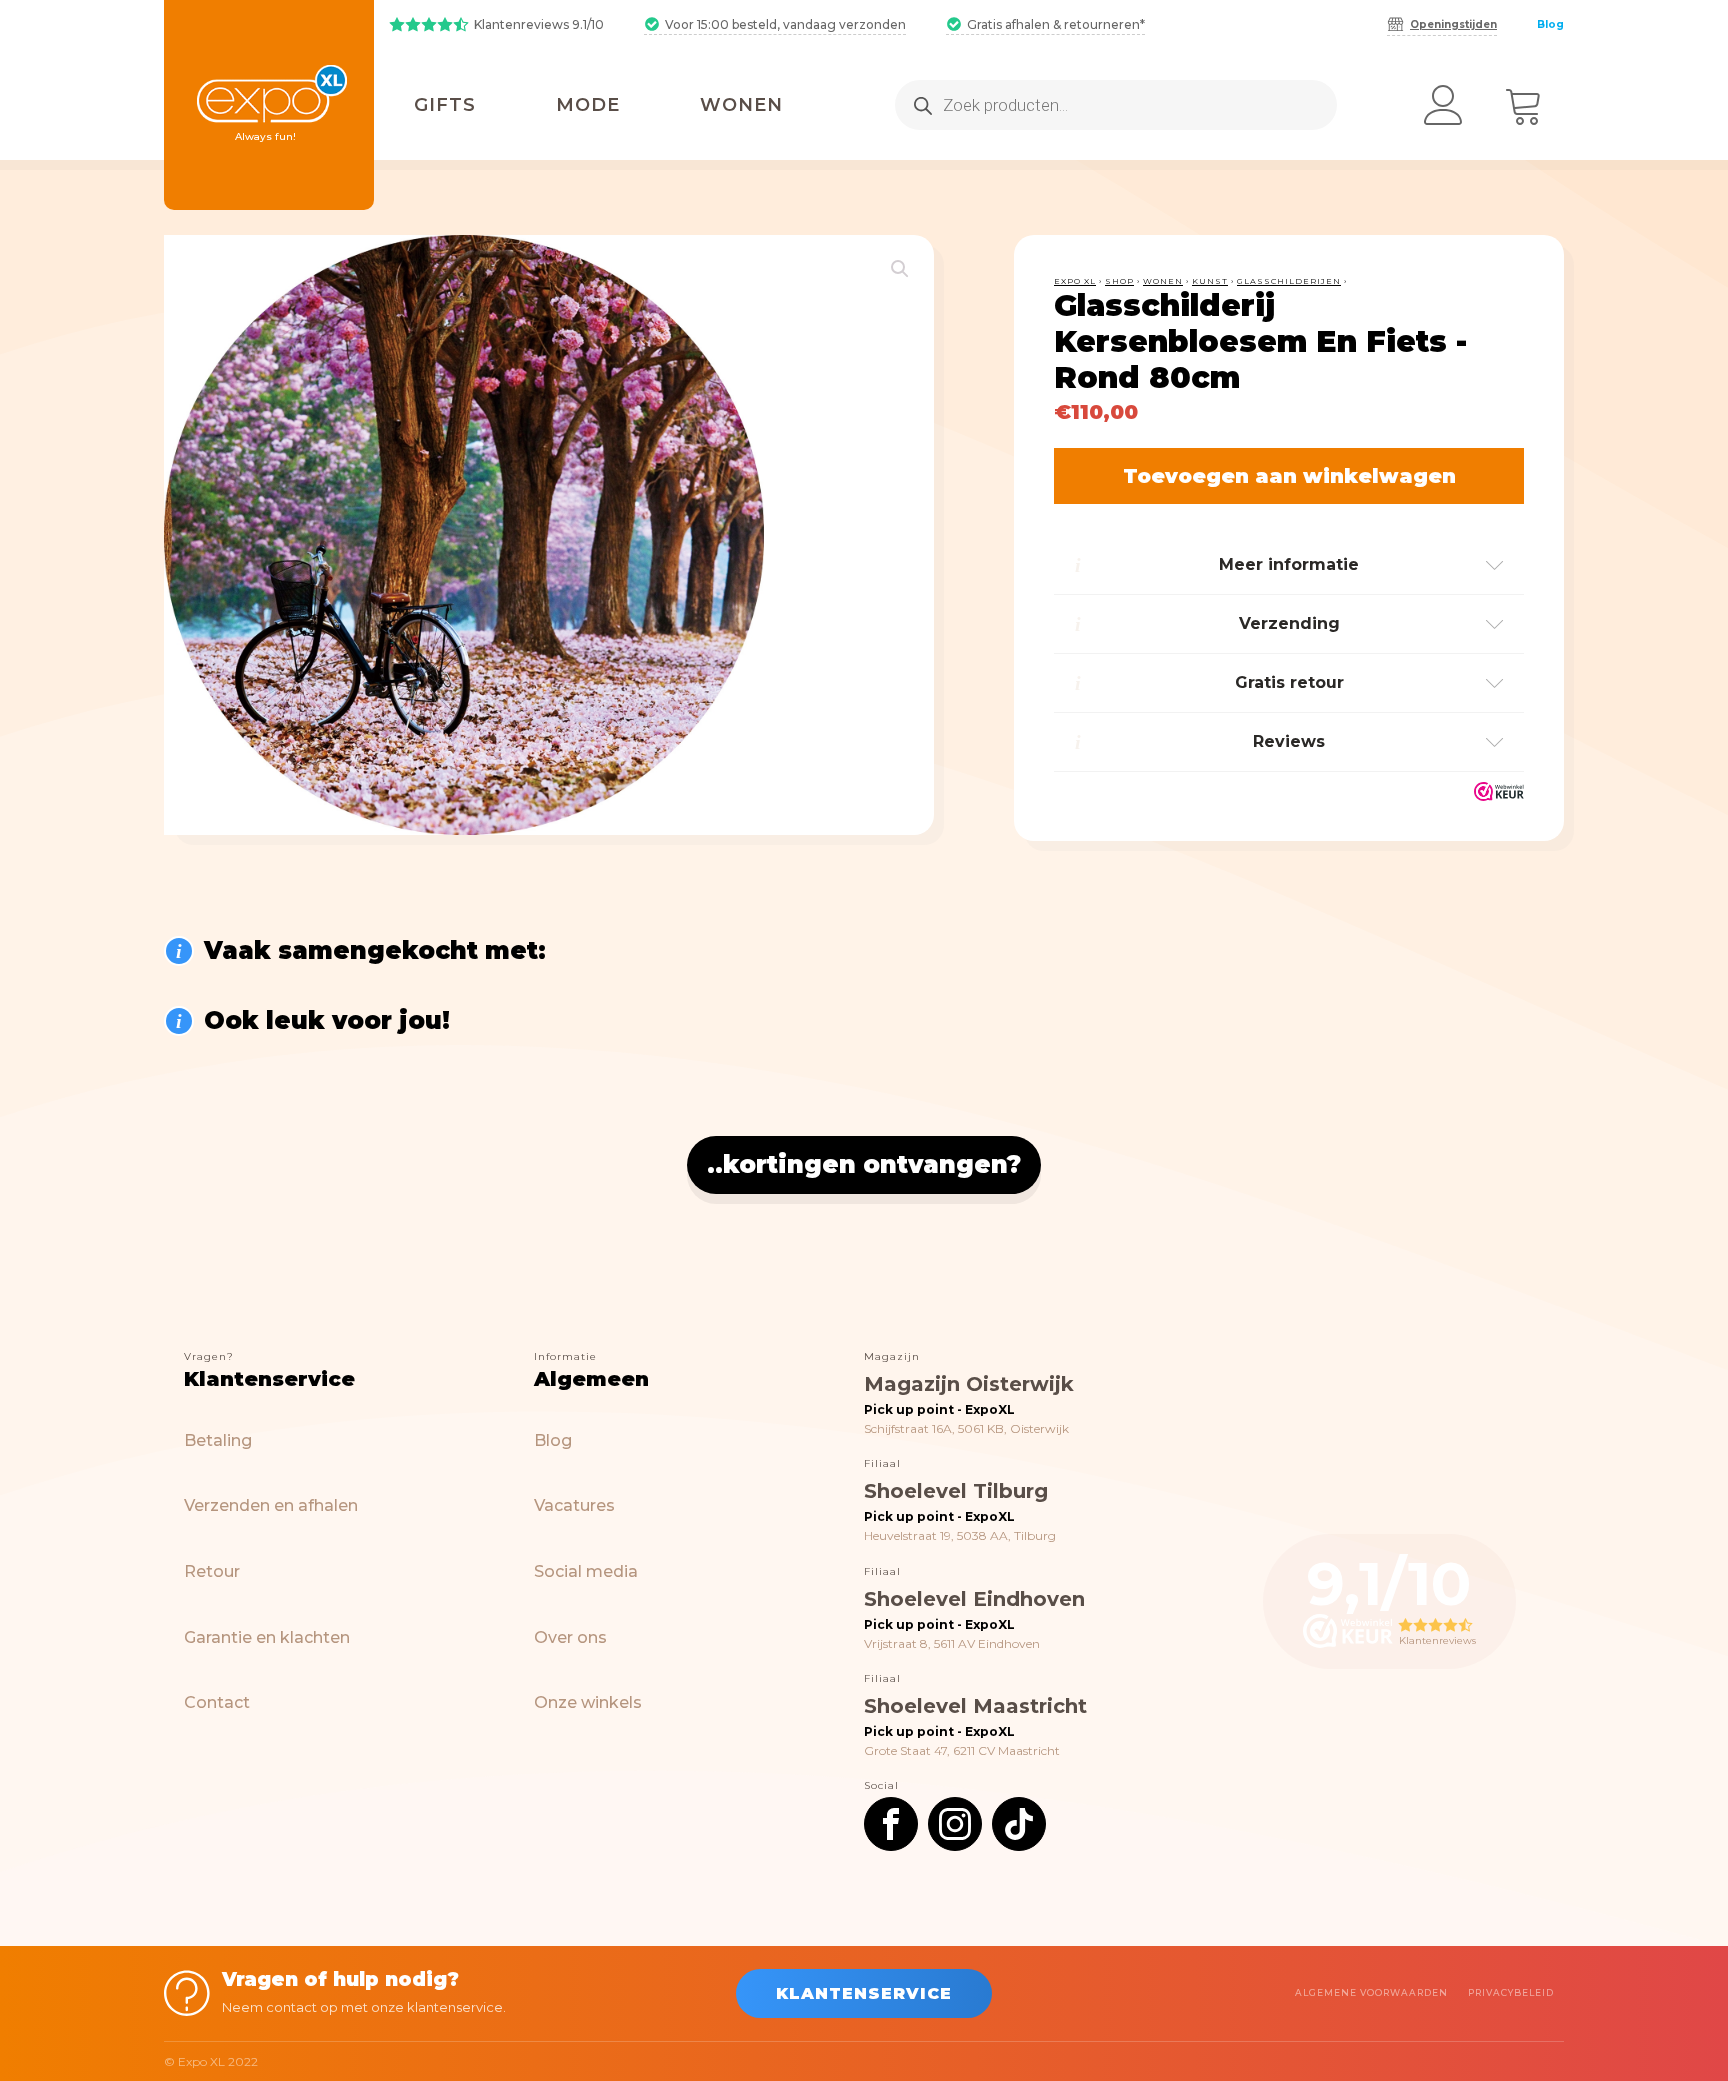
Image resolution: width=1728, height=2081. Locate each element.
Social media (586, 1571)
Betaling (218, 1440)
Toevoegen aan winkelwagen (1289, 476)
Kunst (1210, 281)
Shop (1119, 281)
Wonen (1163, 281)
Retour (212, 1571)
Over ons (570, 1637)
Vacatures (574, 1505)
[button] (900, 269)
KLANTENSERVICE (864, 1993)
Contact (217, 1702)
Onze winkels (588, 1702)
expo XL (1075, 281)
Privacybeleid (1511, 1992)
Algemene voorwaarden (1371, 1992)
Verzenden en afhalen (271, 1505)
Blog (1550, 24)
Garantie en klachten (267, 1637)
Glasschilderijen (1289, 281)
